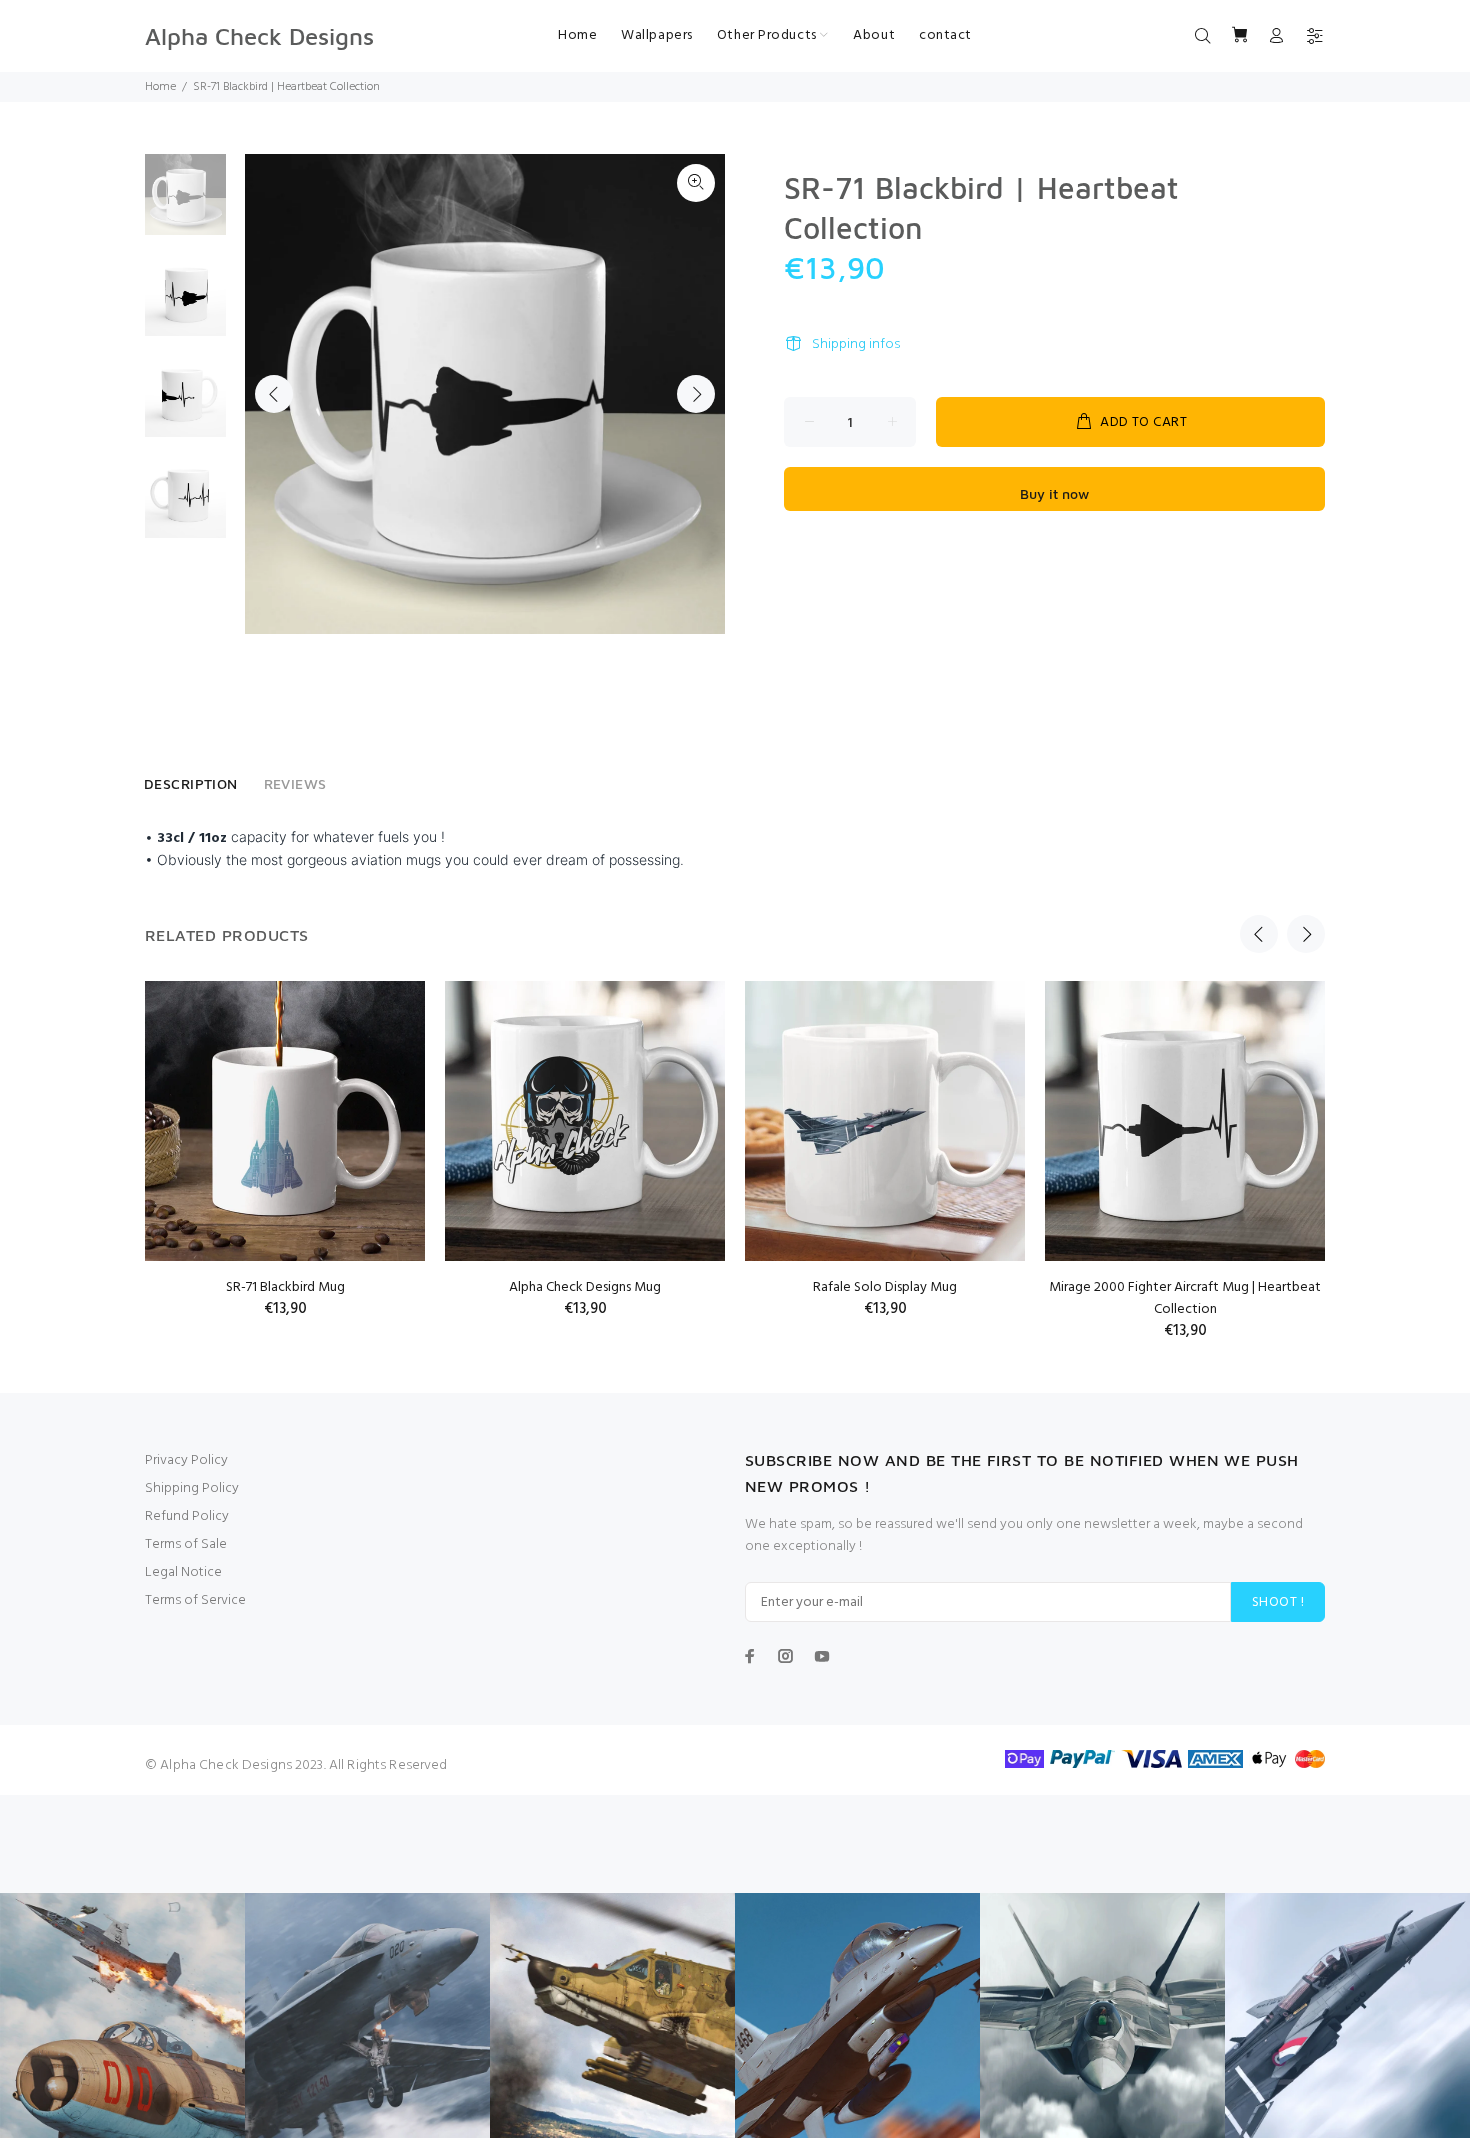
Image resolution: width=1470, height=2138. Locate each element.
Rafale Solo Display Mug (885, 1287)
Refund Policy (187, 1516)
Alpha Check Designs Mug (585, 1287)
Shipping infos (856, 344)
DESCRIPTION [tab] (191, 783)
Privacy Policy (186, 1460)
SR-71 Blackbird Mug (285, 1287)
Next (696, 394)
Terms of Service (195, 1600)
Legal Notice (183, 1572)
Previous (274, 394)
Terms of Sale (186, 1544)
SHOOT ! (1278, 1602)
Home (160, 87)
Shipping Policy (192, 1488)
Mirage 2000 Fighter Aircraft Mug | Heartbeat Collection (1185, 1298)
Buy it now (1054, 493)
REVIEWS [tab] (295, 783)
